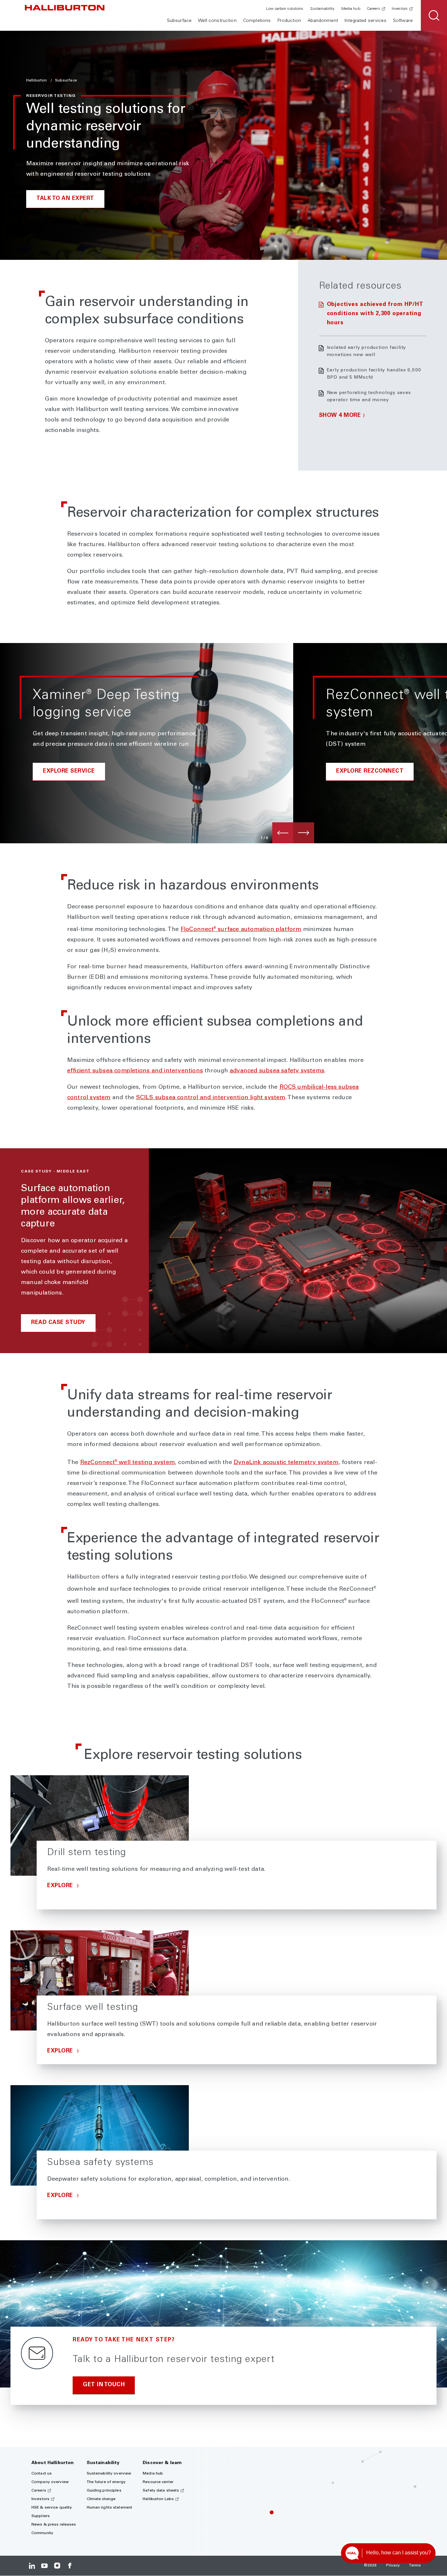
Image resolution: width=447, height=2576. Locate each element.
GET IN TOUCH (104, 2385)
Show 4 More (340, 416)
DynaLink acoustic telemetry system (286, 1463)
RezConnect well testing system (127, 1463)
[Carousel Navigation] (293, 833)
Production (289, 21)
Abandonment (323, 21)
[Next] (304, 833)
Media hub (351, 9)
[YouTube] (44, 2566)
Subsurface (179, 21)
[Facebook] (70, 2566)
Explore (61, 1886)
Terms (415, 2566)
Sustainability (322, 9)
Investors (400, 9)
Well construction (217, 21)
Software (403, 21)
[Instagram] (57, 2566)
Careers (374, 9)
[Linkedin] (32, 2566)
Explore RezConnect (370, 771)
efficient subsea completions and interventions (135, 1071)
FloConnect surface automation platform (241, 930)
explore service (69, 771)
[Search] (434, 15)
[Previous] (283, 833)
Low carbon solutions (285, 9)
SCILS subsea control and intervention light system (211, 1098)
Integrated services (366, 21)
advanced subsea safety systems (277, 1071)
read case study (58, 1323)
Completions (257, 21)
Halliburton (37, 80)
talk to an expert (65, 199)
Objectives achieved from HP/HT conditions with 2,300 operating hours (375, 314)
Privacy (393, 2566)
